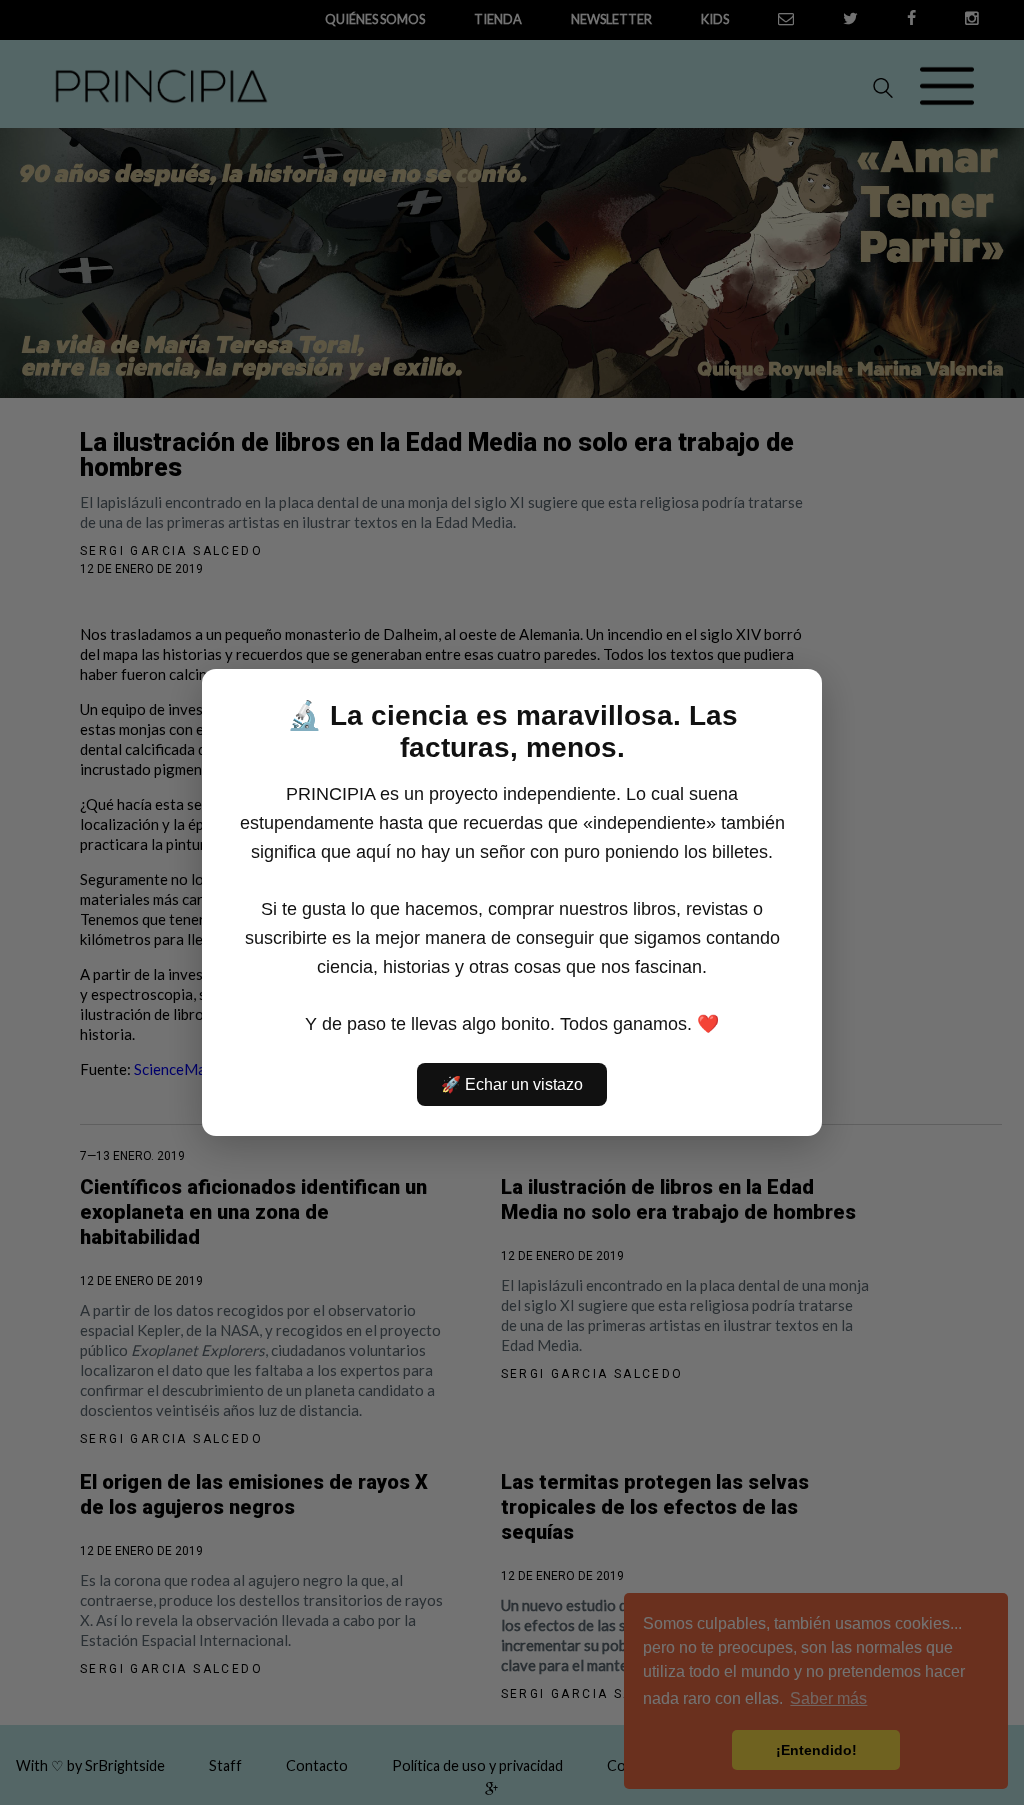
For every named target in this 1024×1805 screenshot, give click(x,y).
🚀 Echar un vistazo (512, 1084)
